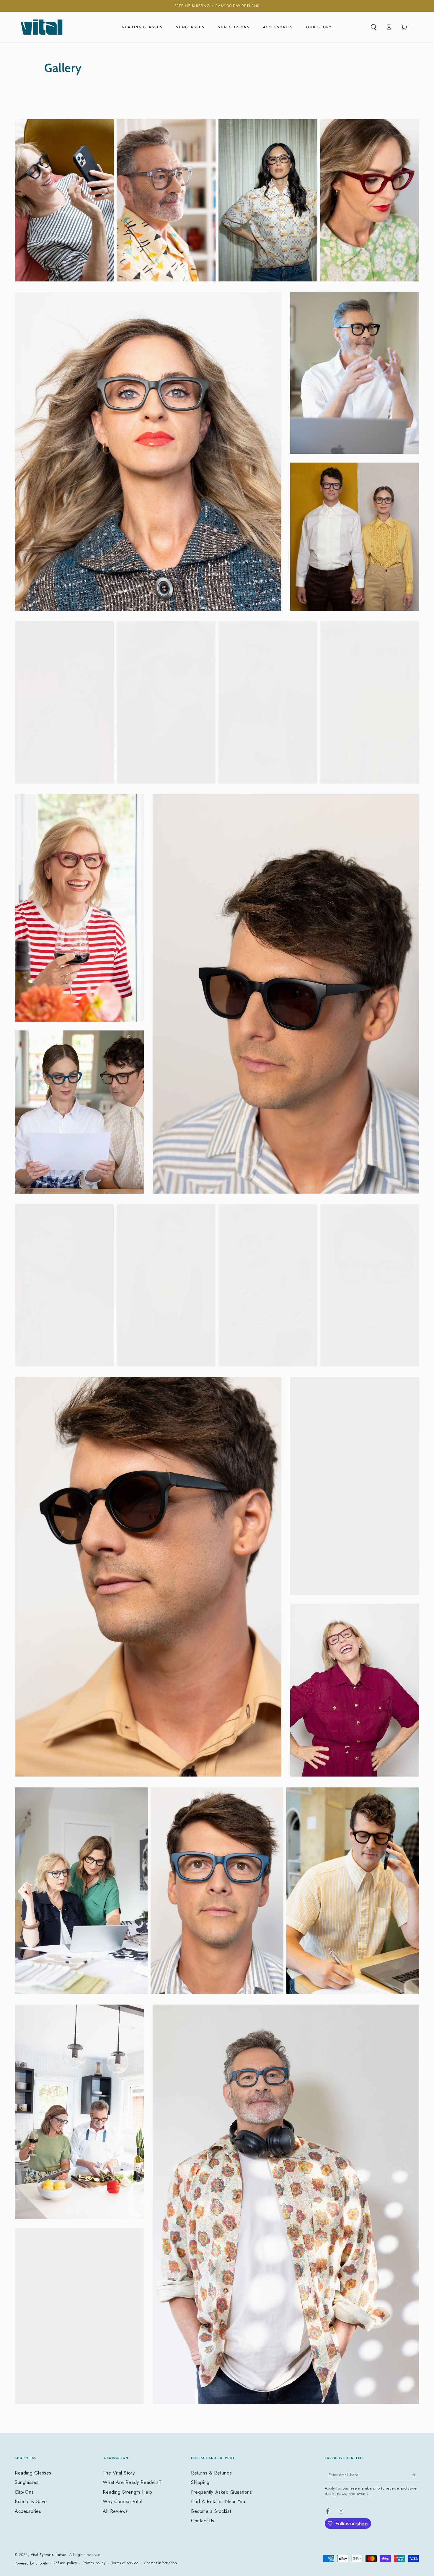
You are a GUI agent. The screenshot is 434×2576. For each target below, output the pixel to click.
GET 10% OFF (275, 1326)
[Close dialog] (325, 1209)
